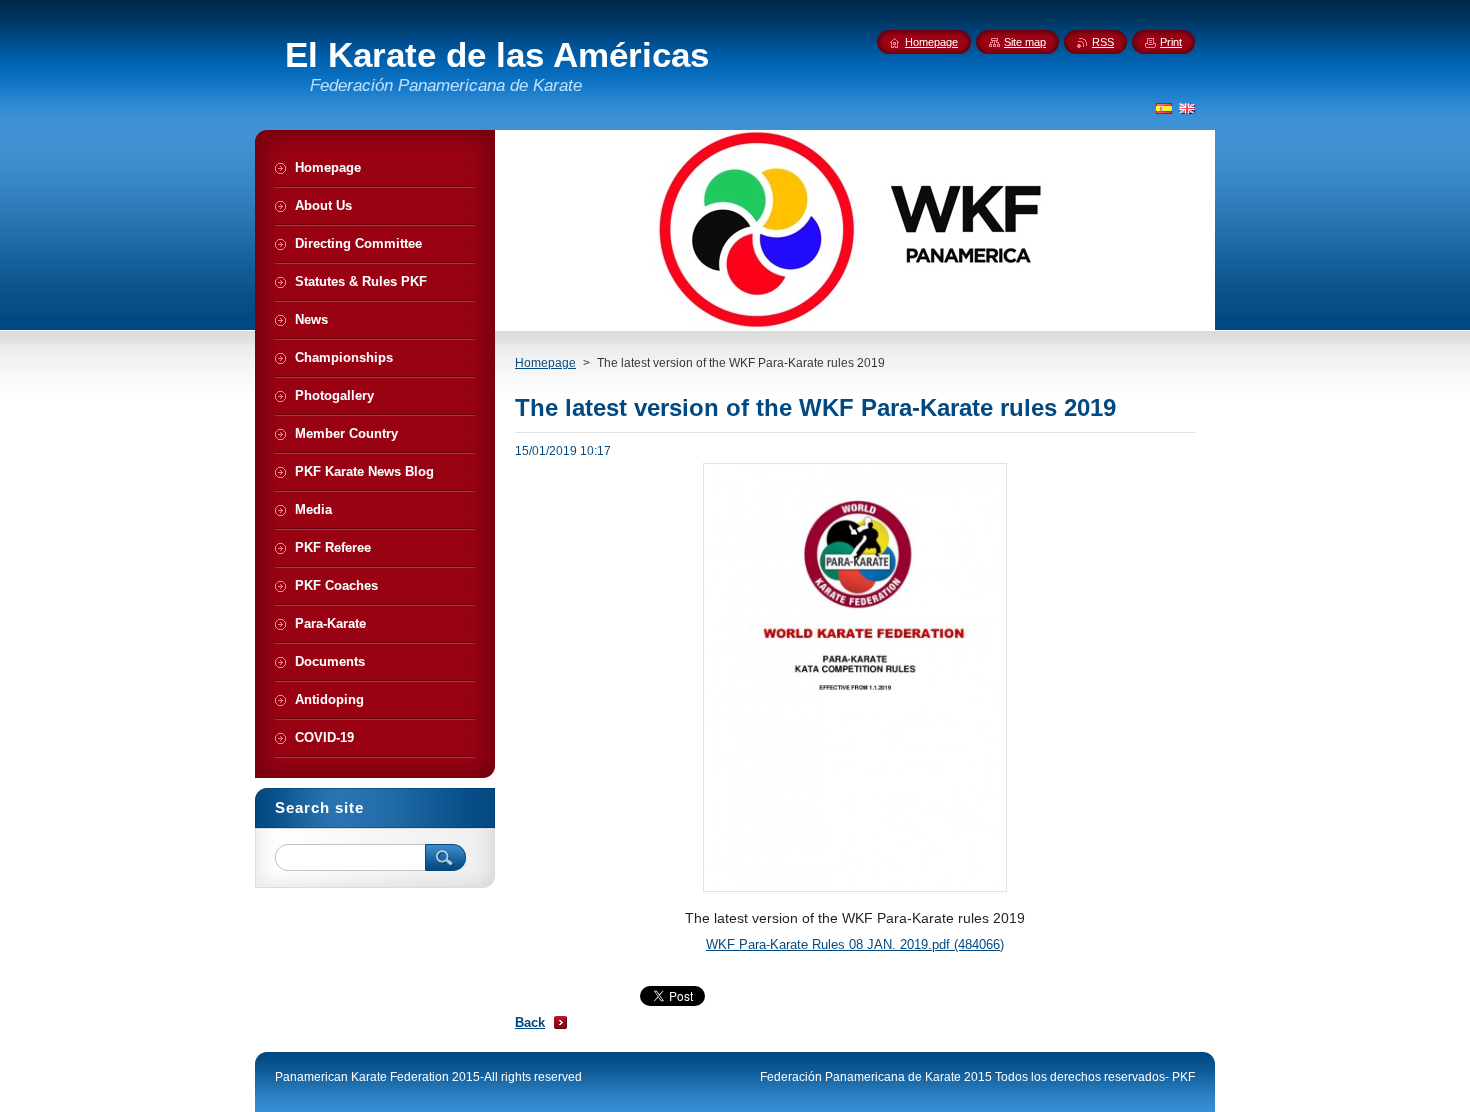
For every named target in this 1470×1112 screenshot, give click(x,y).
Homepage (545, 363)
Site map (1025, 42)
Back (530, 1022)
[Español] (1164, 108)
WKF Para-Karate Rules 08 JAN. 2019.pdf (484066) (855, 944)
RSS (1103, 42)
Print (1171, 42)
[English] (1187, 108)
